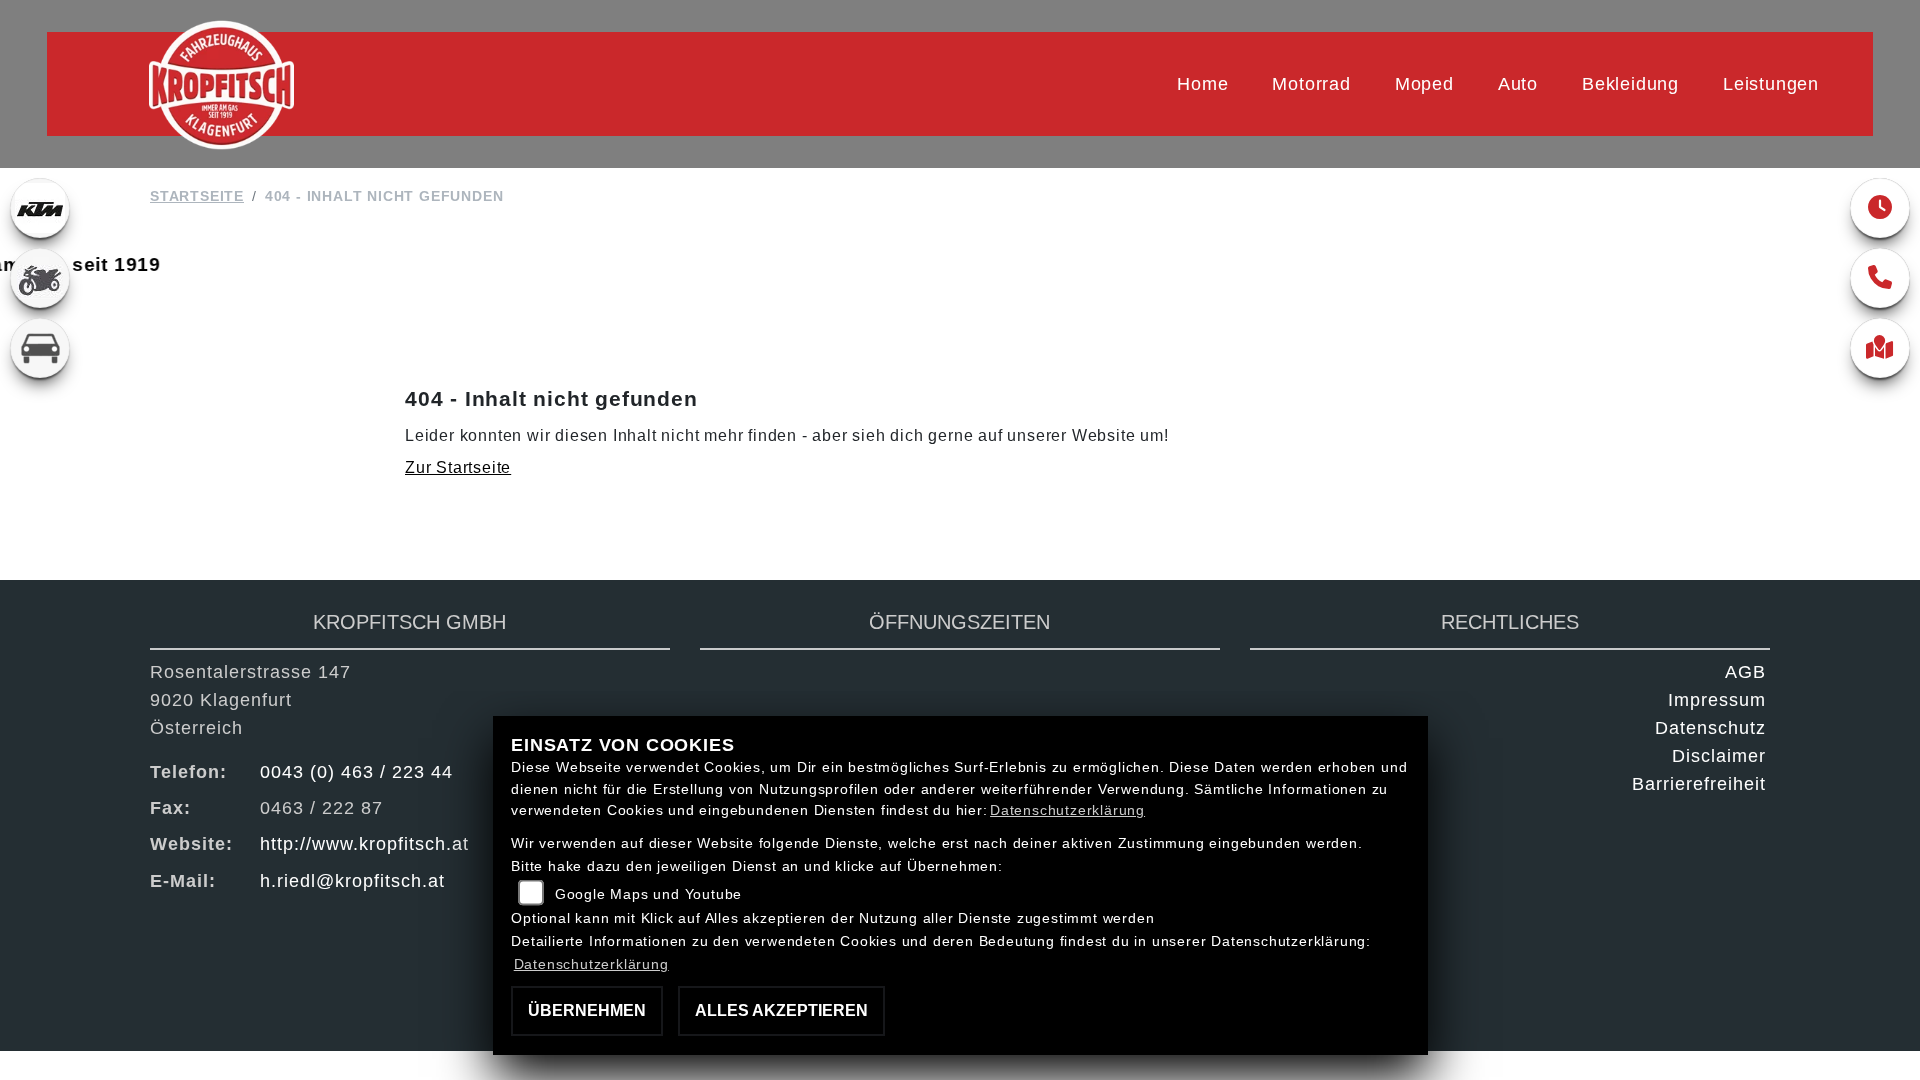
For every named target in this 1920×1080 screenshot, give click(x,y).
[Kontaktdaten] (1880, 278)
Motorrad (1311, 84)
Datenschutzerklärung (1067, 810)
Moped (1424, 84)
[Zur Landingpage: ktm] (40, 208)
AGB (1745, 672)
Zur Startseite (458, 467)
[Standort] (1880, 348)
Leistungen (1771, 84)
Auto (1518, 84)
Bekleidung (1630, 84)
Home (1202, 84)
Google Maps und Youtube (648, 894)
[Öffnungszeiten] (1880, 208)
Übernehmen (587, 1010)
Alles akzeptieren (781, 1010)
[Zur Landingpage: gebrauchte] (40, 278)
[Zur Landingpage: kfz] (40, 348)
